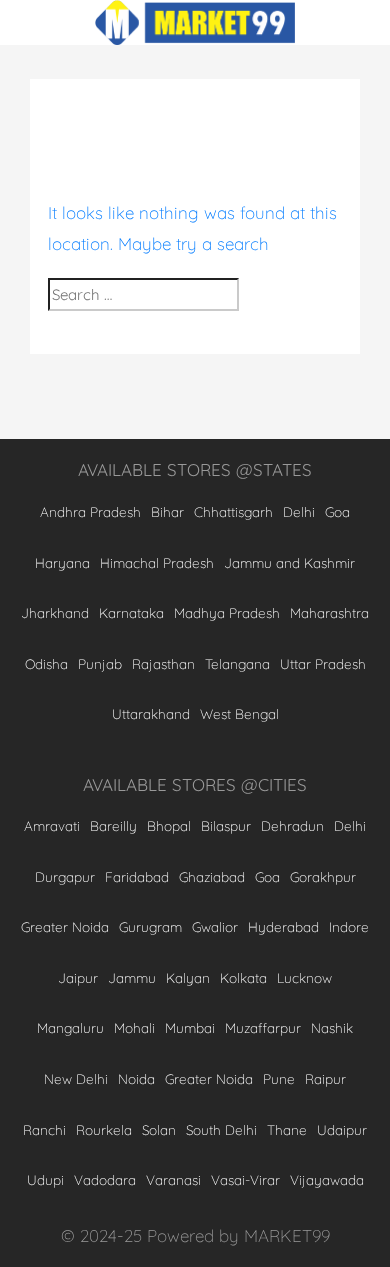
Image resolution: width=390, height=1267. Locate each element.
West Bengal (239, 713)
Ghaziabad (212, 876)
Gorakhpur (323, 876)
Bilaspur (226, 825)
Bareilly (113, 825)
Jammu (132, 977)
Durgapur (65, 876)
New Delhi (76, 1078)
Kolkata (243, 977)
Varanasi (173, 1179)
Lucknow (304, 977)
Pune (279, 1078)
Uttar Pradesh (323, 663)
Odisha (46, 663)
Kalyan (188, 977)
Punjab (100, 663)
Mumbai (190, 1027)
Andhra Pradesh (90, 511)
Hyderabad (283, 926)
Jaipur (78, 977)
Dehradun (292, 825)
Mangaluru (70, 1027)
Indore (349, 926)
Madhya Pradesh (227, 612)
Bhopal (169, 825)
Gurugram (150, 926)
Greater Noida (65, 926)
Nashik (332, 1027)
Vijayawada (327, 1179)
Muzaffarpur (263, 1027)
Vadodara (105, 1179)
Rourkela (104, 1129)
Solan (159, 1129)
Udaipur (342, 1129)
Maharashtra (329, 612)
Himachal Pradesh (157, 562)
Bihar (167, 511)
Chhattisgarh (233, 511)
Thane (287, 1129)
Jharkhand (55, 612)
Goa (337, 511)
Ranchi (44, 1129)
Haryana (62, 562)
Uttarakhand (151, 713)
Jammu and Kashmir (289, 562)
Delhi (299, 511)
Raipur (325, 1078)
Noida (136, 1078)
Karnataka (131, 612)
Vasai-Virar (245, 1179)
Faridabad (137, 876)
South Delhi (221, 1129)
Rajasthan (163, 663)
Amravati (52, 825)
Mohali (134, 1027)
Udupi (45, 1179)
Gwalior (215, 926)
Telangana (237, 663)
